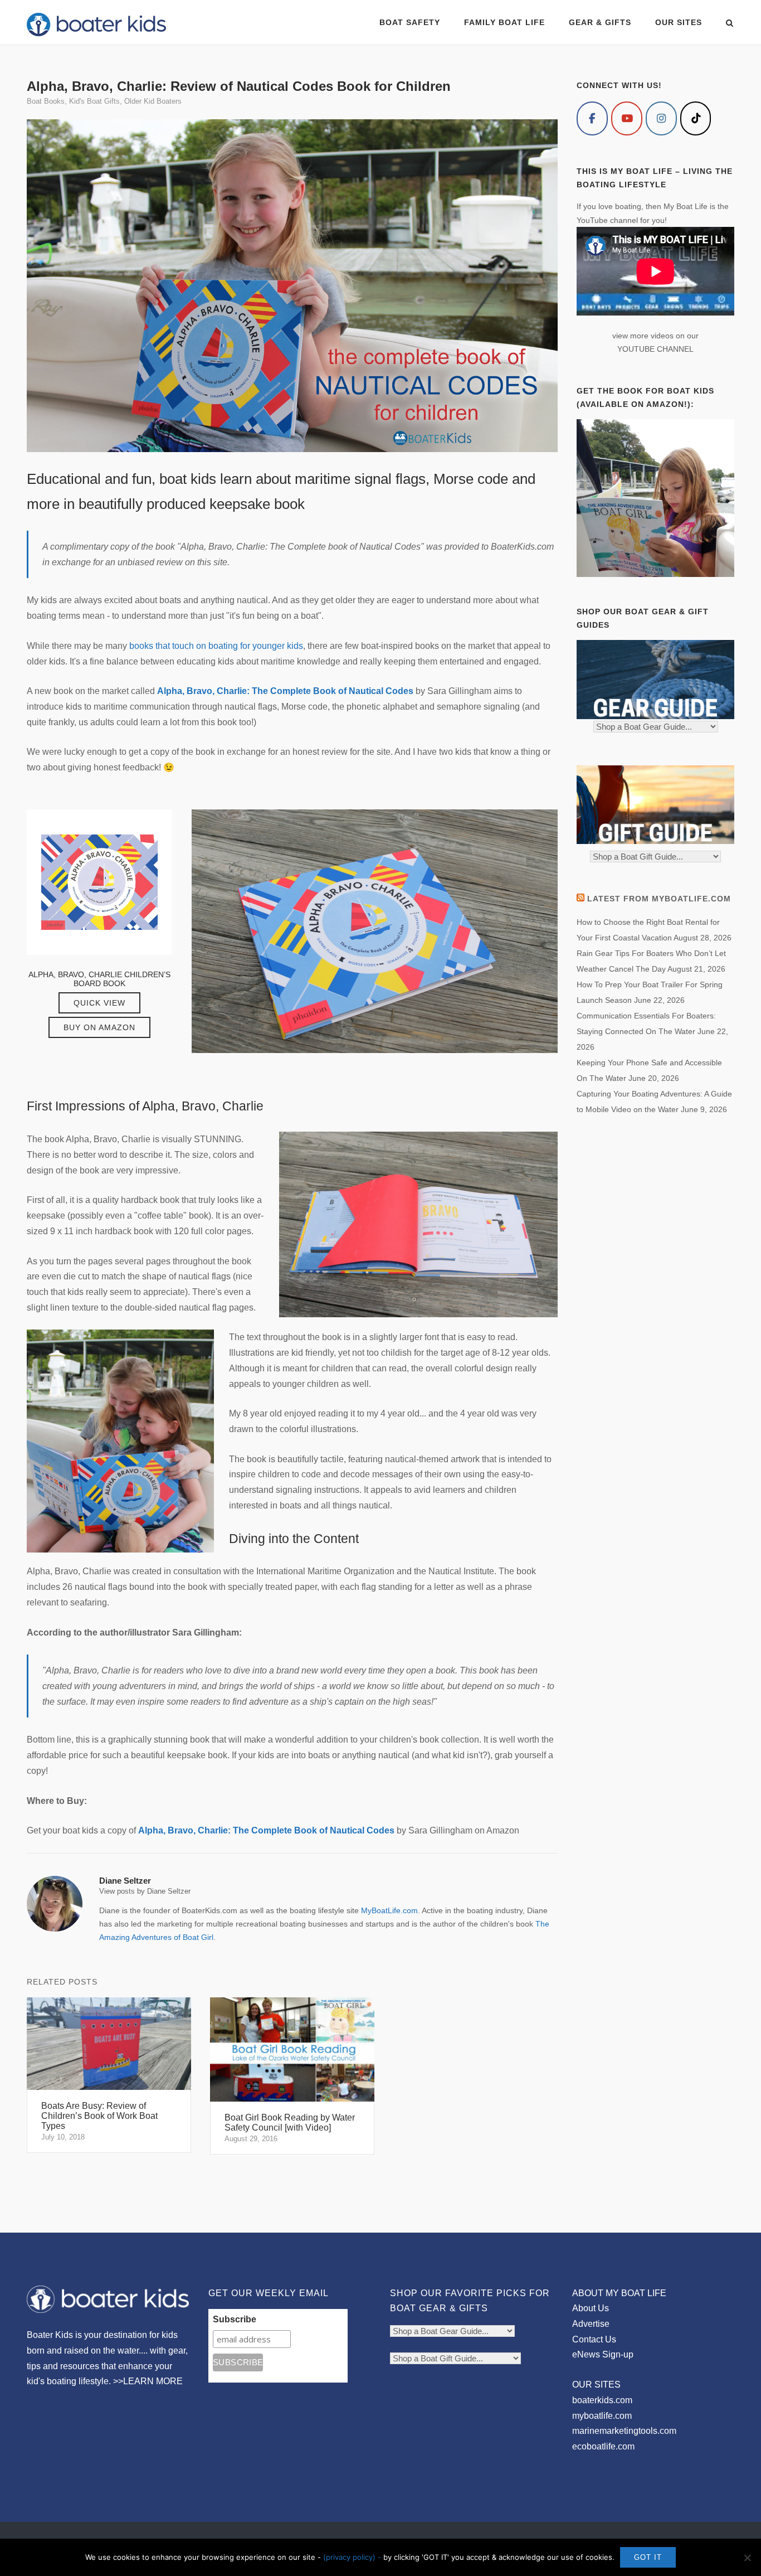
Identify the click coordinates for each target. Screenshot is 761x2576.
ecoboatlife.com (603, 2446)
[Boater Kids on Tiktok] (696, 118)
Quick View (99, 1003)
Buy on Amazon (99, 1027)
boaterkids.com (602, 2400)
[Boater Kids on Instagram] (661, 118)
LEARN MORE (153, 2381)
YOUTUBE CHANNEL (655, 349)
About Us (591, 2308)
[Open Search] (730, 24)
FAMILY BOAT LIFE (504, 22)
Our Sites (679, 22)
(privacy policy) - (353, 2557)
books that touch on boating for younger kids (216, 646)
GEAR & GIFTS (600, 22)
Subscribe (235, 2319)
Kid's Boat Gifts (94, 101)
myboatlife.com (602, 2416)
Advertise (591, 2324)
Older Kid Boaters (153, 101)
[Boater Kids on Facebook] (592, 118)
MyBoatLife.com (389, 1910)
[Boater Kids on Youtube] (627, 118)
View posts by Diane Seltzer (145, 1891)
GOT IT (648, 2557)
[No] (747, 2558)
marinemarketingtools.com (624, 2431)
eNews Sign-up (603, 2354)
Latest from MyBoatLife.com (659, 899)
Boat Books (46, 101)
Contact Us (594, 2339)
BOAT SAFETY (410, 22)
